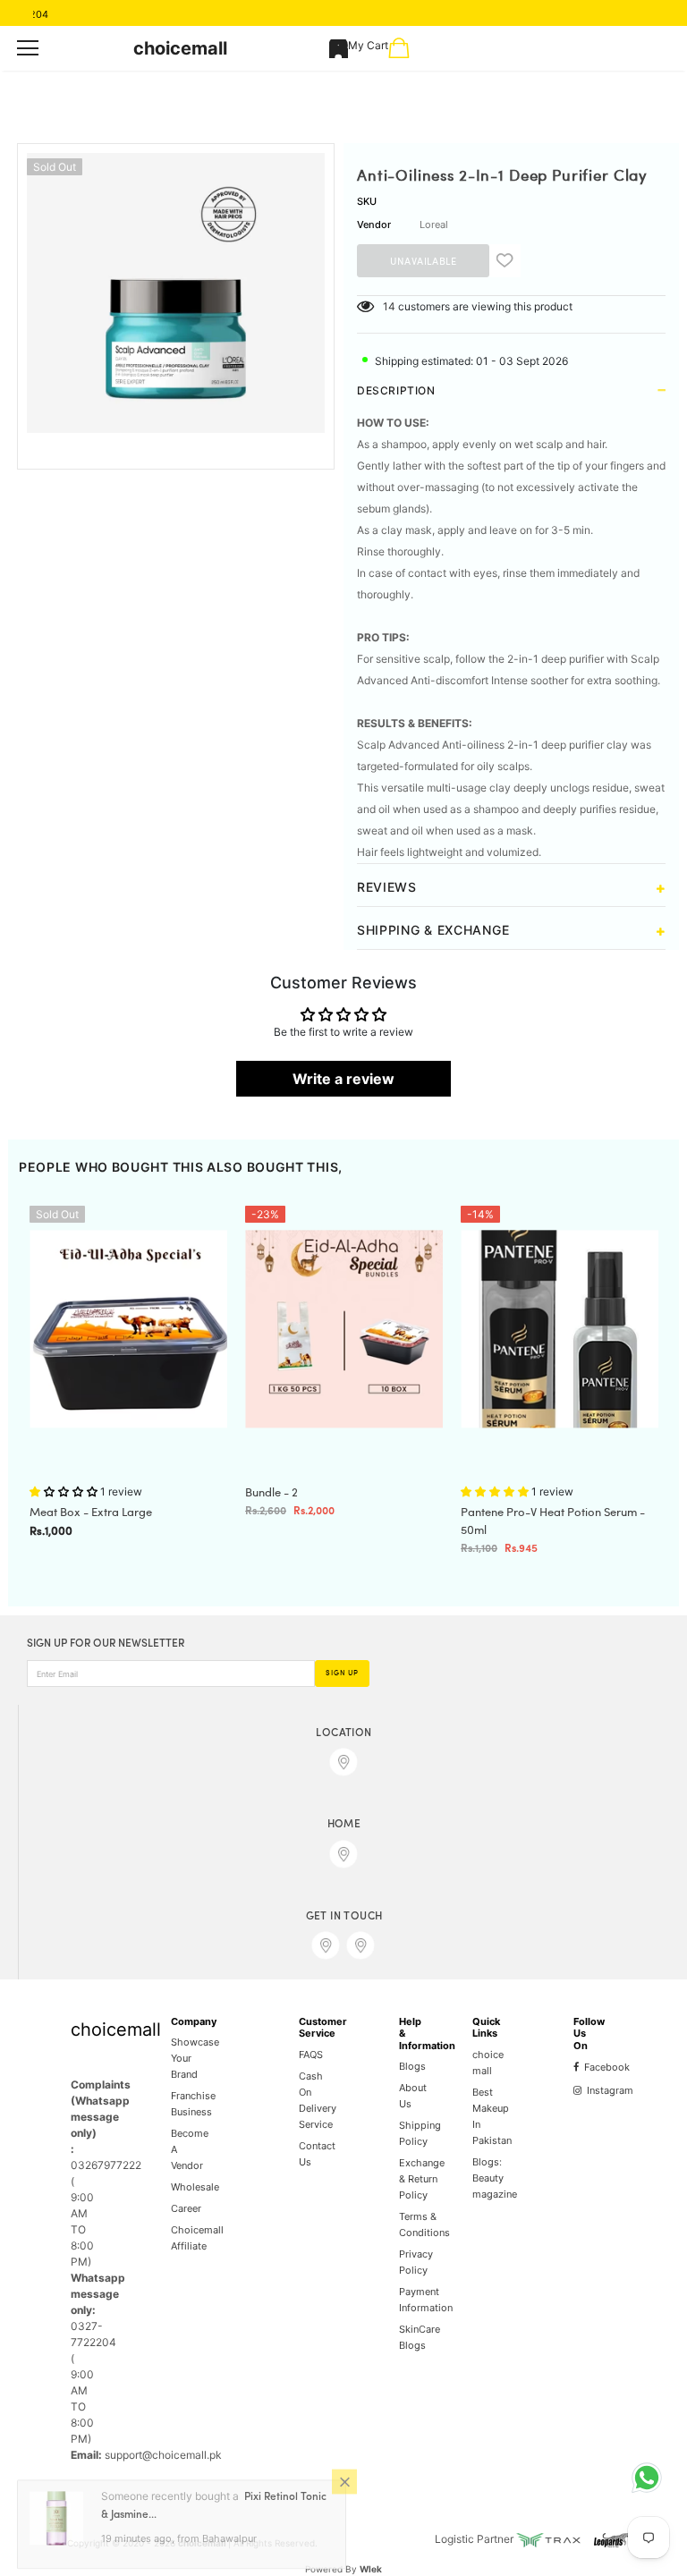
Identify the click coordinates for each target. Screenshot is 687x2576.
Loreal (434, 225)
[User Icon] (339, 49)
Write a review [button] (343, 1079)
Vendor (374, 225)
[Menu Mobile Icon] (28, 48)
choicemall (180, 48)
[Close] (344, 2488)
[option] (176, 293)
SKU (367, 201)
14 (389, 306)
